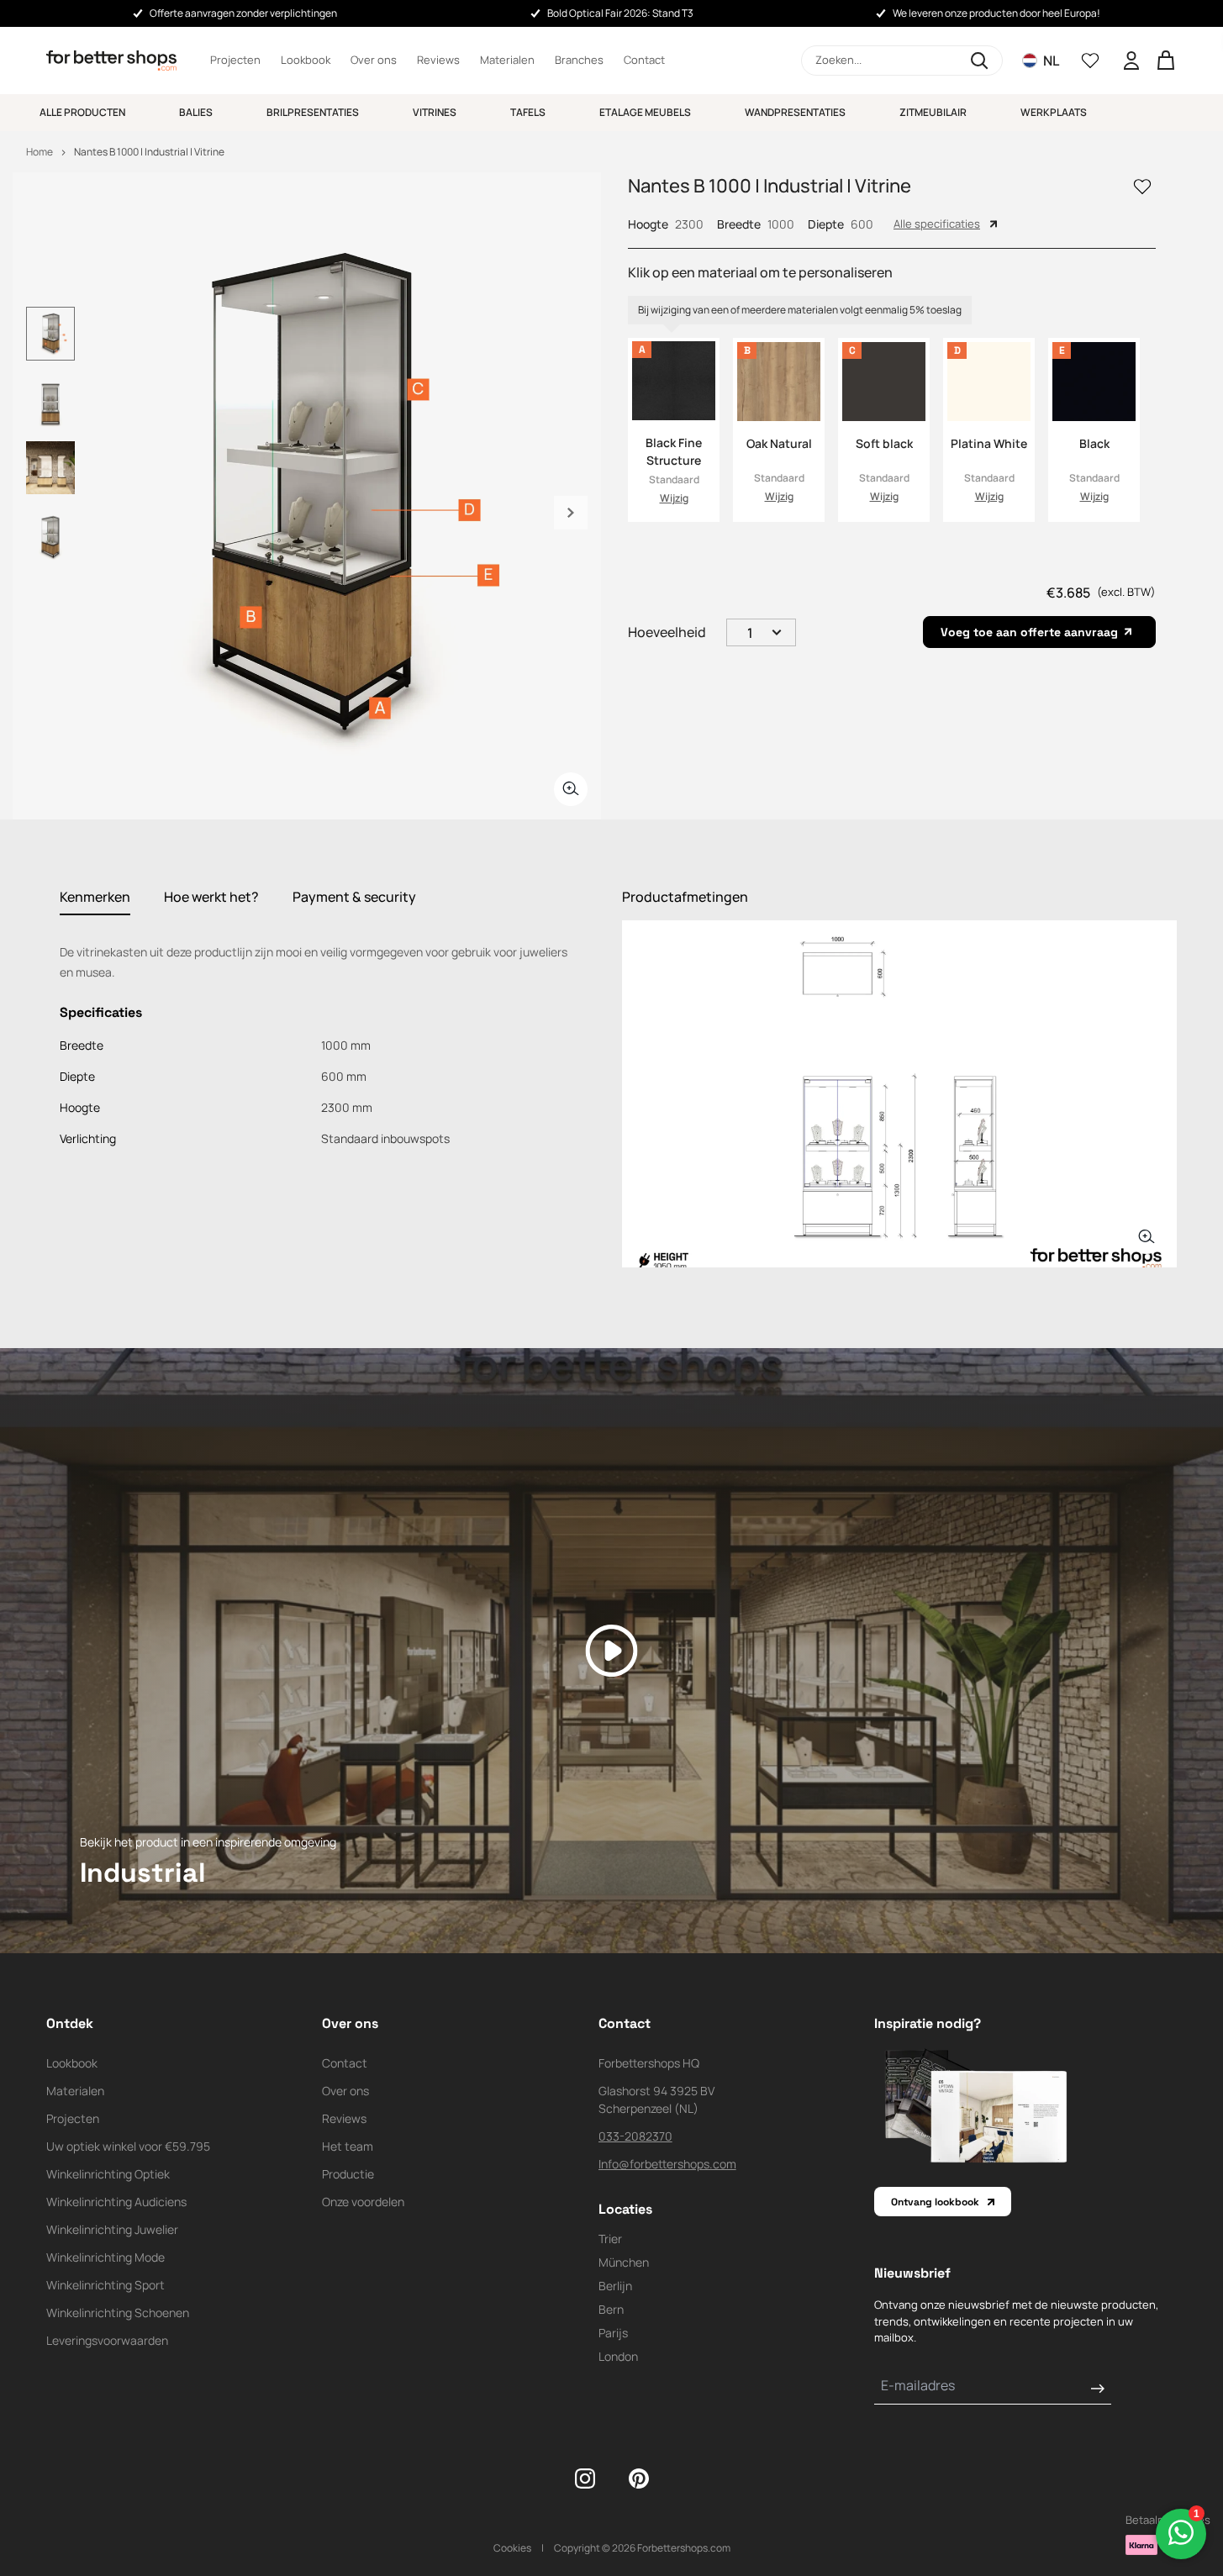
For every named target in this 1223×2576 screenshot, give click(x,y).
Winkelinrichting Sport (105, 2285)
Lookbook (306, 60)
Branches (579, 60)
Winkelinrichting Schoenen (118, 2313)
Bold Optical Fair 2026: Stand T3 (620, 13)
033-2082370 (635, 2136)
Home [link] (40, 152)
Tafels (528, 112)
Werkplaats (1054, 112)
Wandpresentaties (795, 112)
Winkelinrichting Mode (105, 2257)
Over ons (374, 60)
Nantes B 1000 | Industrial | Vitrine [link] (149, 152)
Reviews (438, 60)
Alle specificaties (937, 224)
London (618, 2356)
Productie (348, 2174)
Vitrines (435, 112)
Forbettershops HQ (649, 2063)
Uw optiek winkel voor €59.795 (128, 2146)
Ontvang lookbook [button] (935, 2202)
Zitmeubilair (933, 112)
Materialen (507, 60)
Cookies (512, 2548)
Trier (610, 2239)
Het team (348, 2146)
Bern (611, 2309)
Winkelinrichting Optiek (108, 2174)
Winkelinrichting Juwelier (112, 2229)
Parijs (613, 2333)
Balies (196, 112)
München (624, 2262)
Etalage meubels (645, 112)
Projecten (235, 60)
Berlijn (615, 2286)
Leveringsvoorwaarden (107, 2340)
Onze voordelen (363, 2202)
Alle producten (82, 112)
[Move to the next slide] (571, 513)
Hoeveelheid (667, 632)
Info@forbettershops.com (667, 2164)
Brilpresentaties (313, 112)
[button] (902, 61)
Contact (644, 60)
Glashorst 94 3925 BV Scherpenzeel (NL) (656, 2099)
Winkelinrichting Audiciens (116, 2202)
